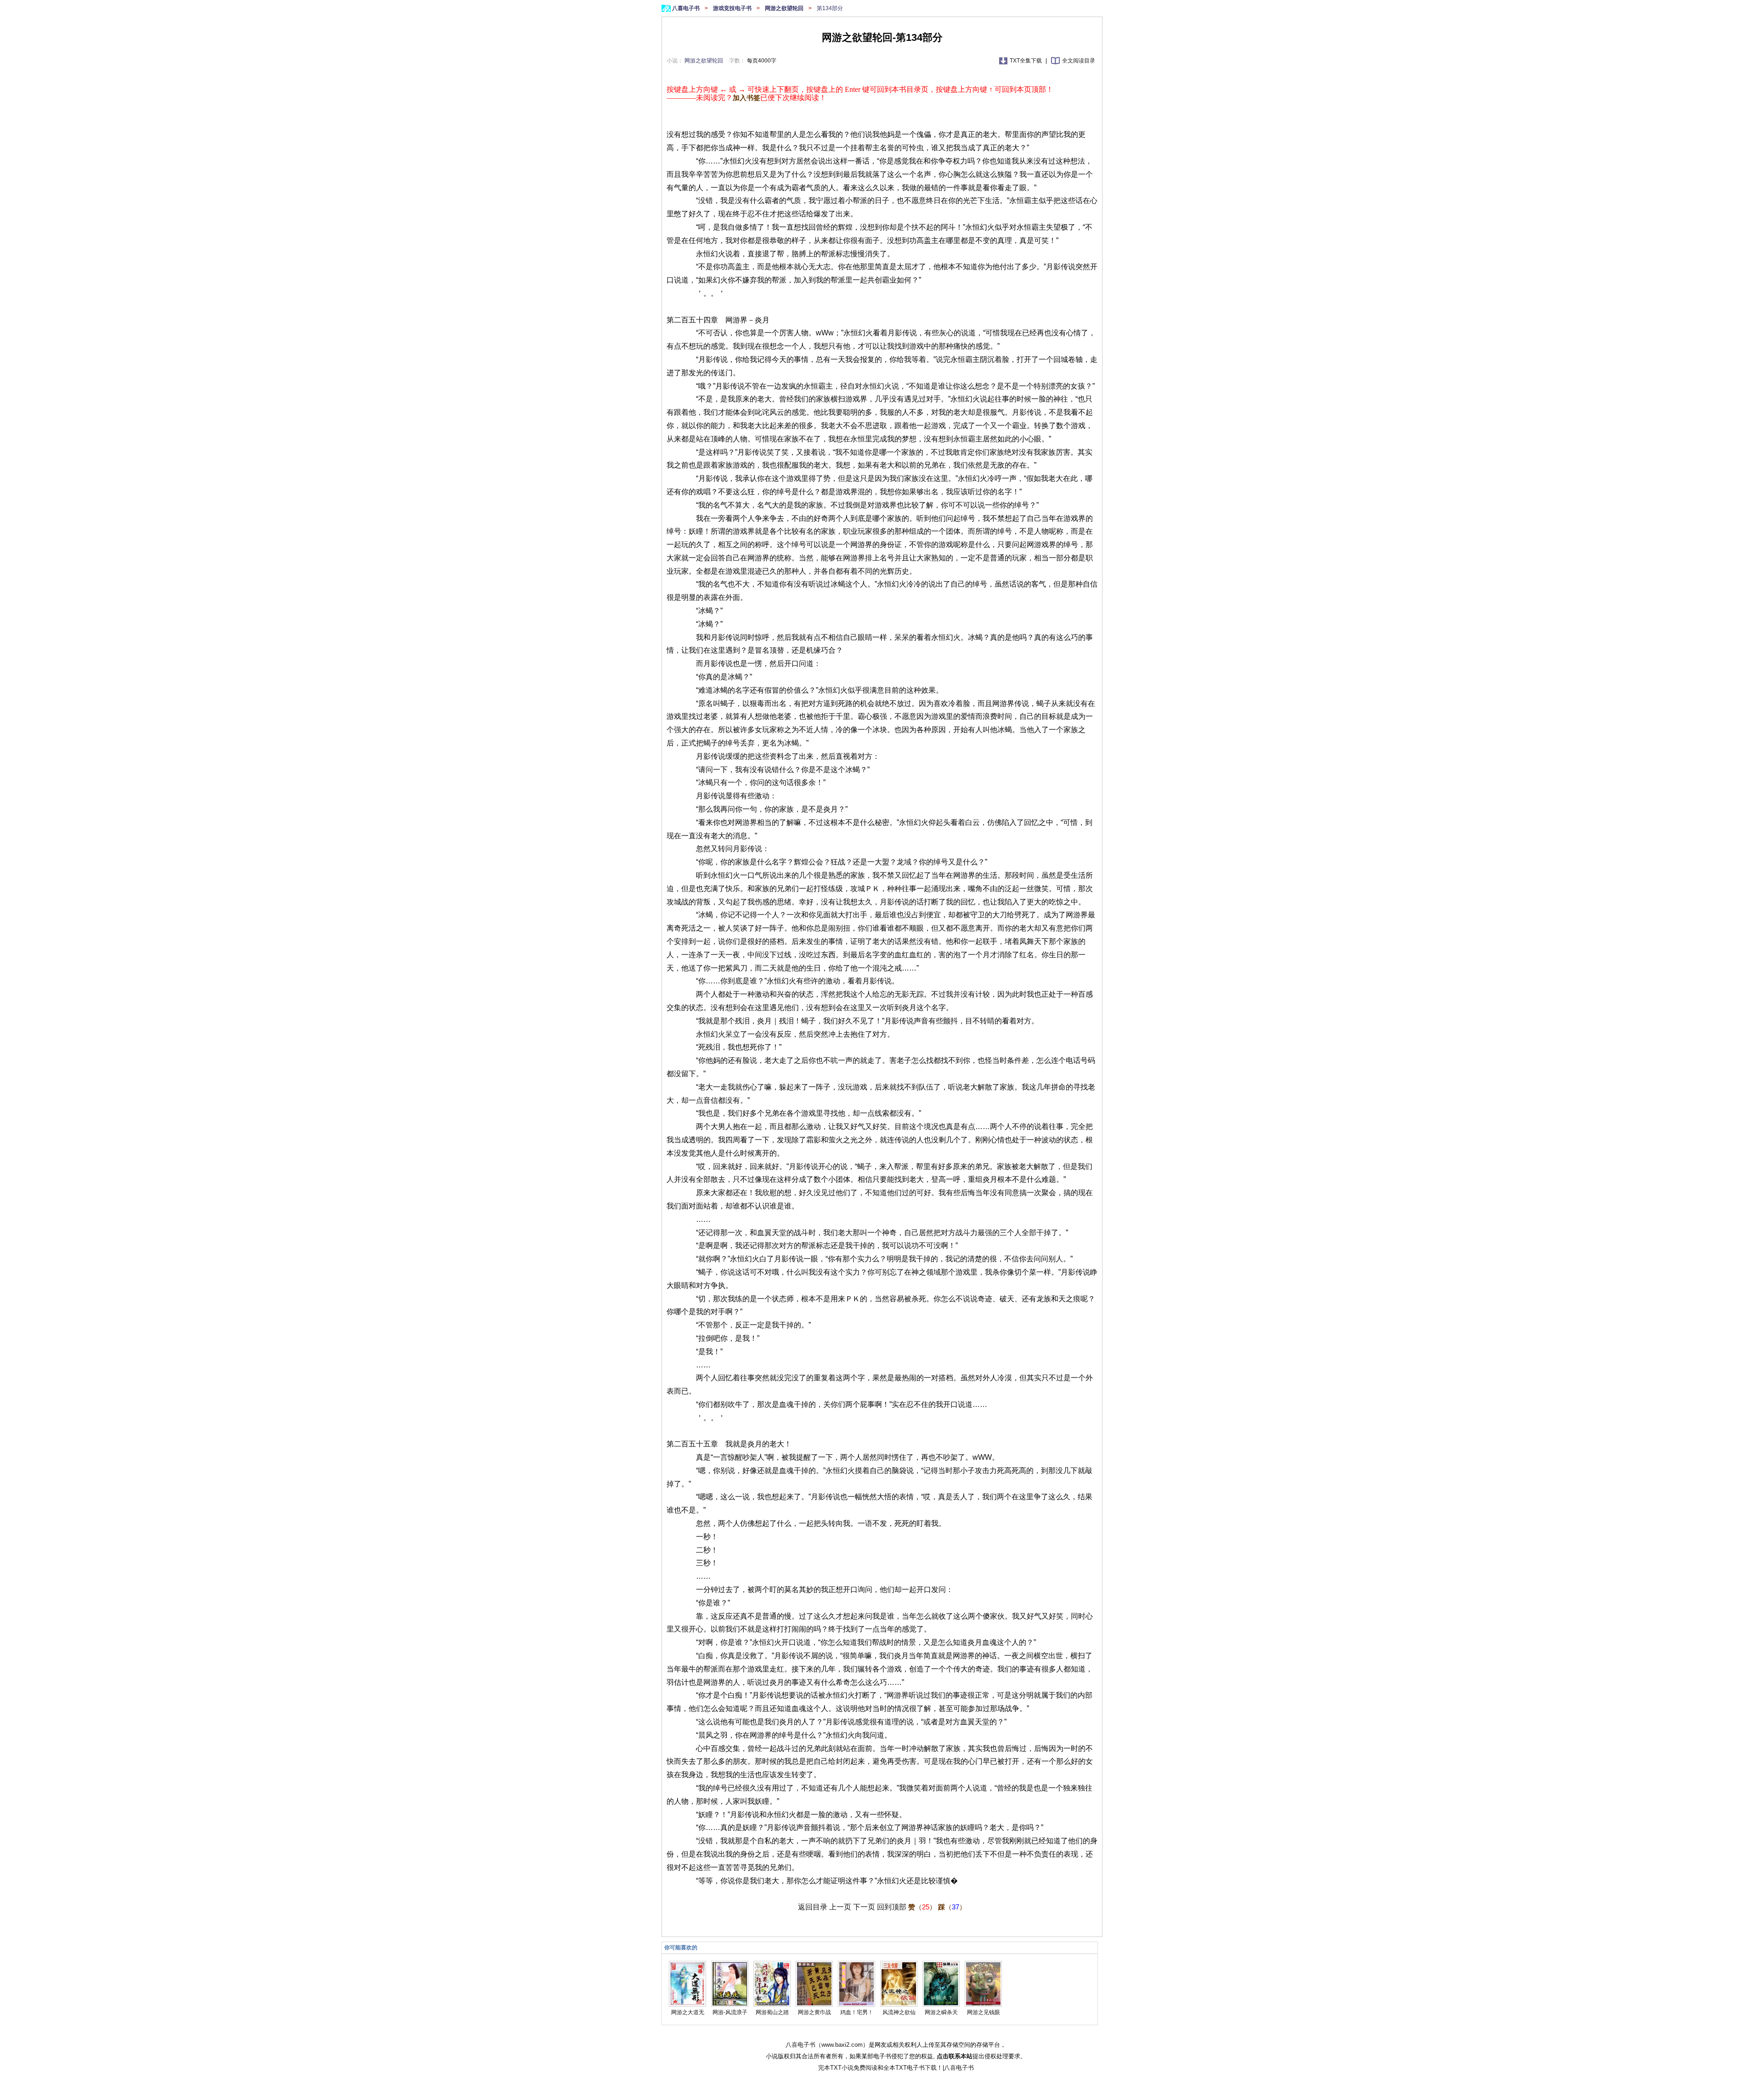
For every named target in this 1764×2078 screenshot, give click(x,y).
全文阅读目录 (1079, 61)
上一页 (840, 1907)
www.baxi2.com (842, 2045)
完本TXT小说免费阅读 (848, 2068)
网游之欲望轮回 (785, 8)
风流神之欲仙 (899, 2012)
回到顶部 (892, 1907)
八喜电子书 (687, 8)
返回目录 (813, 1907)
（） (922, 1907)
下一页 (864, 1907)
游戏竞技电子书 (733, 8)
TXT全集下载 (1026, 61)
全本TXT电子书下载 (910, 2068)
